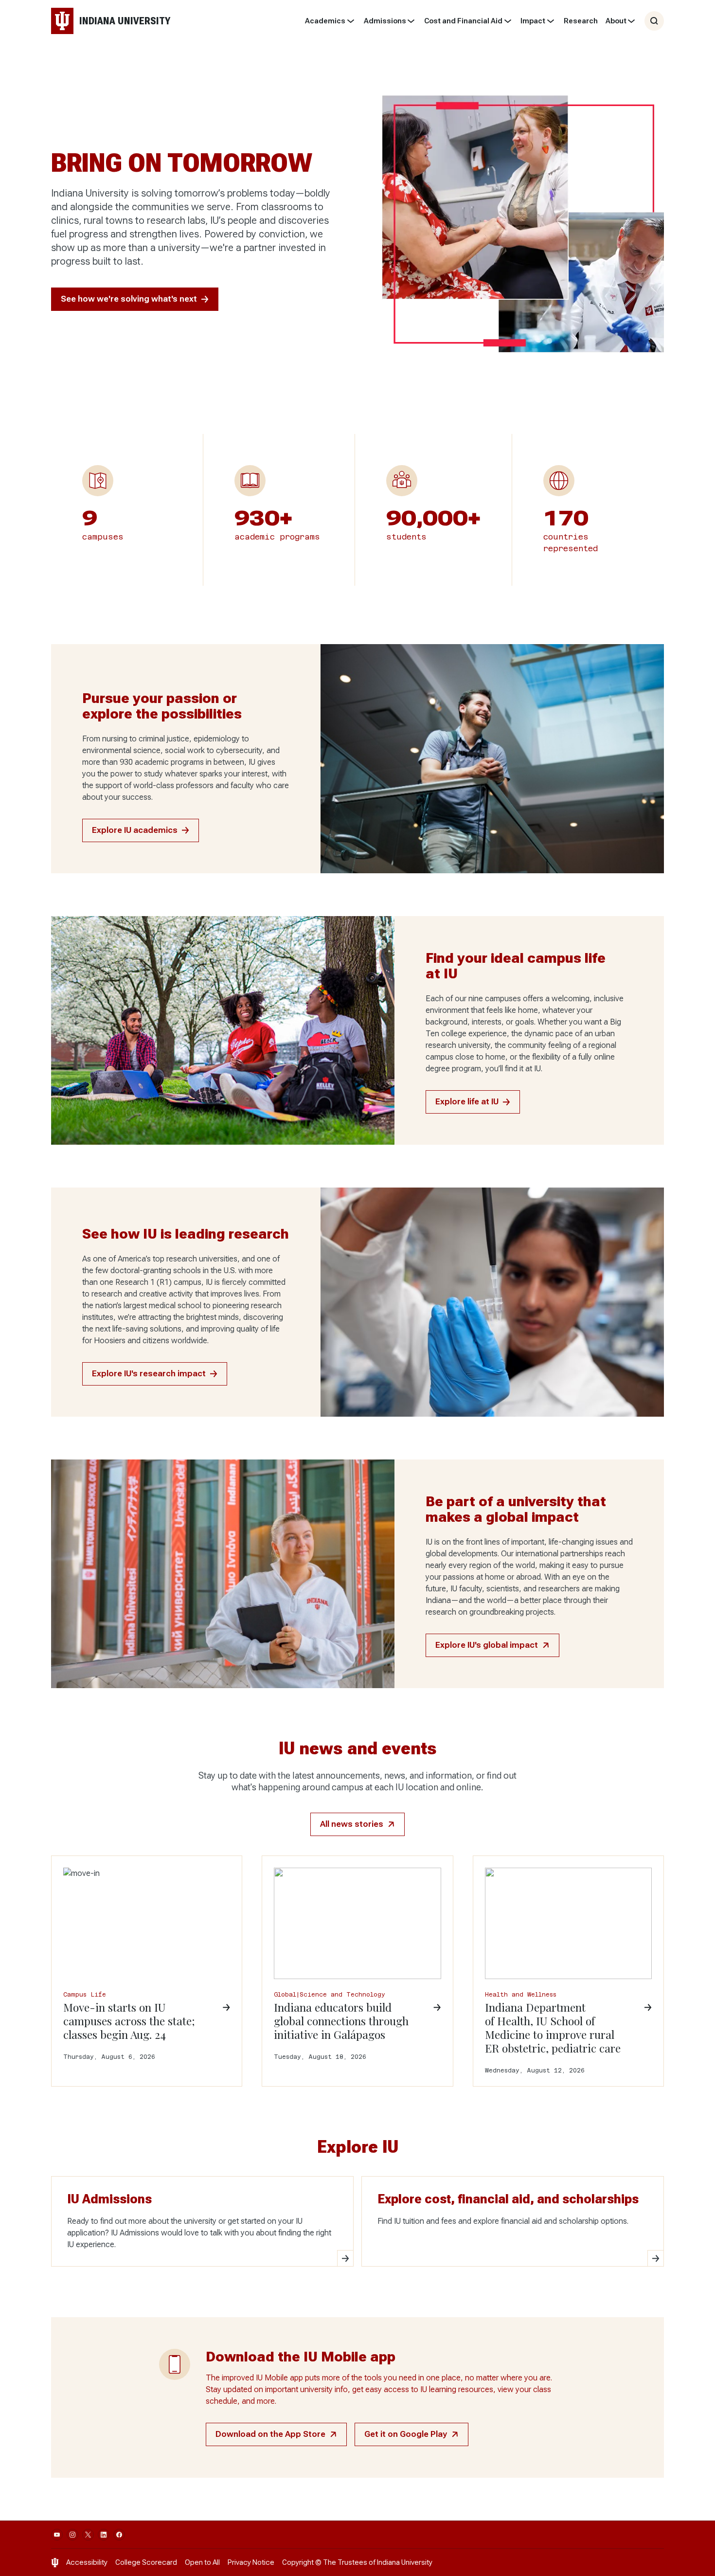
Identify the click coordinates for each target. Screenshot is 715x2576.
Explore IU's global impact (487, 1645)
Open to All (202, 2562)
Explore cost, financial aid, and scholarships (508, 2199)
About (616, 21)
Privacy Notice (251, 2562)
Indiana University (405, 2562)
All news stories (352, 1824)
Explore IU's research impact (149, 1374)
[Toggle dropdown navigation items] (350, 21)
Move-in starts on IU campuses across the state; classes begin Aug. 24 (129, 2021)
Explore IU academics (135, 830)
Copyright (298, 2562)
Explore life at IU (467, 1102)
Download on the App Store (270, 2434)
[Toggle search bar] (654, 21)
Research (581, 21)
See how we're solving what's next (129, 299)
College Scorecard (146, 2562)
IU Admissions (109, 2199)
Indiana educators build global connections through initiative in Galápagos (341, 2021)
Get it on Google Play (406, 2434)
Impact (533, 21)
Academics (325, 21)
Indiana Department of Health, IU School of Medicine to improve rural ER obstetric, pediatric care (553, 2028)
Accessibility (87, 2562)
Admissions (385, 21)
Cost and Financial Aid (463, 21)
